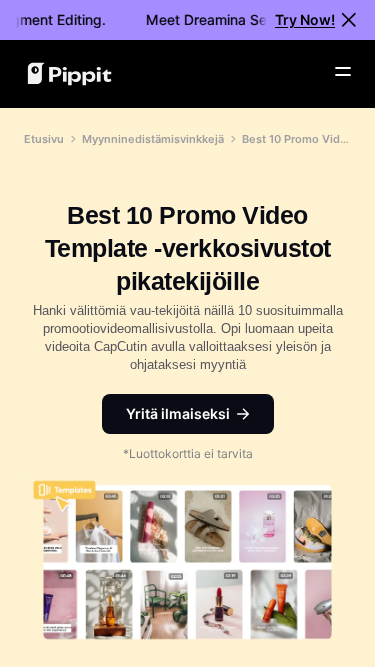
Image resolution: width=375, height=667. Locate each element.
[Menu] (343, 72)
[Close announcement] (349, 20)
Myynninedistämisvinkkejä (153, 139)
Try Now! (305, 19)
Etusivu (44, 139)
